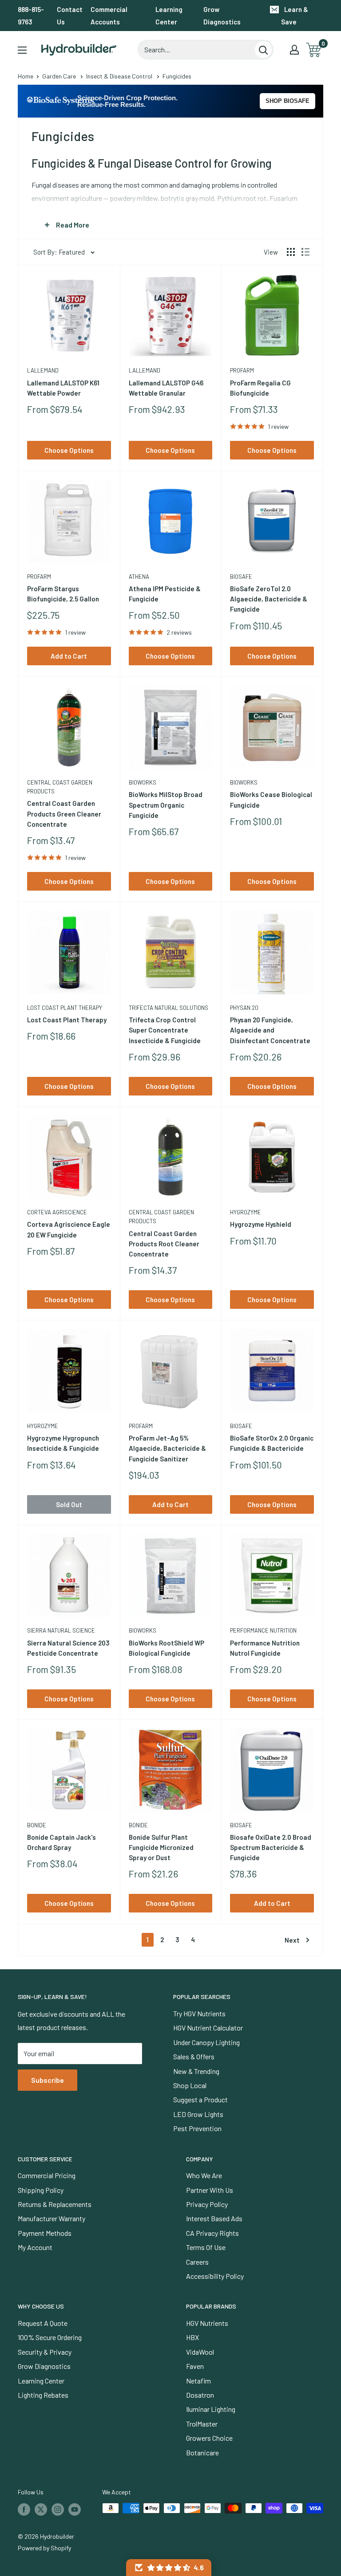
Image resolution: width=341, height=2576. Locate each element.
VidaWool (200, 2352)
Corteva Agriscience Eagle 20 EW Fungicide (69, 1229)
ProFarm (242, 370)
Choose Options (69, 450)
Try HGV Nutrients (199, 2013)
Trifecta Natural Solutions (169, 1008)
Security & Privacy (45, 2352)
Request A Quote (43, 2323)
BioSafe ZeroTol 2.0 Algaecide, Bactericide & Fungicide (269, 599)
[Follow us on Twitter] (41, 2509)
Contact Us (70, 16)
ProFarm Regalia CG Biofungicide (260, 388)
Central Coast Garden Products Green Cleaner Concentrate (64, 814)
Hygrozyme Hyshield (261, 1224)
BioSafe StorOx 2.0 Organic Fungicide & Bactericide (272, 1443)
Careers (197, 2262)
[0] (314, 50)
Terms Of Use (206, 2247)
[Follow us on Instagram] (58, 2509)
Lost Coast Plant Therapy (65, 1008)
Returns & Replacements (55, 2204)
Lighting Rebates (43, 2395)
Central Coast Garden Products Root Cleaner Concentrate (164, 1244)
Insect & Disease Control (119, 76)
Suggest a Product (200, 2099)
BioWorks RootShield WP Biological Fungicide (167, 1648)
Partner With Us (210, 2190)
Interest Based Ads (214, 2218)
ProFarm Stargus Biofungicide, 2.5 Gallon (63, 594)
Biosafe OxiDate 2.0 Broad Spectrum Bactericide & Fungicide (271, 1848)
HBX (192, 2337)
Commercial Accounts (109, 16)
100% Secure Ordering (50, 2337)
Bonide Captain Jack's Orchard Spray (61, 1842)
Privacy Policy (207, 2204)
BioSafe (241, 577)
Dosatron (200, 2395)
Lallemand (43, 370)
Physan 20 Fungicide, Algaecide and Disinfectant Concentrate (270, 1030)
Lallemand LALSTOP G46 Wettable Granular (166, 388)
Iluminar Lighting (211, 2409)
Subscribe (48, 2080)
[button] (169, 2568)
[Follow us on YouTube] (75, 2509)
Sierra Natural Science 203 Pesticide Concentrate (68, 1648)
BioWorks (143, 782)
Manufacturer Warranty (52, 2218)
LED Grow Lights (198, 2114)
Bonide (37, 1825)
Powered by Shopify (44, 2548)
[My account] (294, 50)
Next (292, 1940)
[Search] (263, 50)
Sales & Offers (194, 2056)
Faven (195, 2366)
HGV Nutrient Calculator (208, 2028)
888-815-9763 (31, 16)
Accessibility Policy (215, 2276)
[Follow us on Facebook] (24, 2509)
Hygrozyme (246, 1212)
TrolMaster (202, 2424)
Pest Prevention (197, 2128)
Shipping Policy (41, 2190)
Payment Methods (45, 2233)
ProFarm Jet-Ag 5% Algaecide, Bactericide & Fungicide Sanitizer (167, 1448)
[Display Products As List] (305, 252)
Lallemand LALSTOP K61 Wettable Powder (63, 388)
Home (26, 76)
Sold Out (69, 1504)
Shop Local (190, 2085)
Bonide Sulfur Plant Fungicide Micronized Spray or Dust (161, 1848)
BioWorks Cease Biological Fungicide (271, 799)
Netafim (198, 2381)
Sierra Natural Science (61, 1630)
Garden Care (59, 76)
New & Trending (196, 2071)
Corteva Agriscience (57, 1212)
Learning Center (169, 16)
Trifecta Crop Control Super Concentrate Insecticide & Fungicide (165, 1030)
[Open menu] (22, 50)
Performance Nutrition (263, 1630)
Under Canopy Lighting (206, 2042)
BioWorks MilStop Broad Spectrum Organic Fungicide (166, 805)
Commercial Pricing (47, 2175)
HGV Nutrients (207, 2323)
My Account (35, 2247)
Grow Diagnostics (222, 16)
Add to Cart (69, 656)
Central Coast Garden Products (60, 787)
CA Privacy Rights (212, 2233)
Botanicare (202, 2452)
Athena (139, 577)
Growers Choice (209, 2438)
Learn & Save (295, 16)
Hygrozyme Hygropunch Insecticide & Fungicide (63, 1443)
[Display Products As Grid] (291, 252)
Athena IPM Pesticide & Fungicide (165, 594)
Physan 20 (244, 1008)
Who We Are (204, 2175)
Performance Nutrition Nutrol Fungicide (265, 1648)
